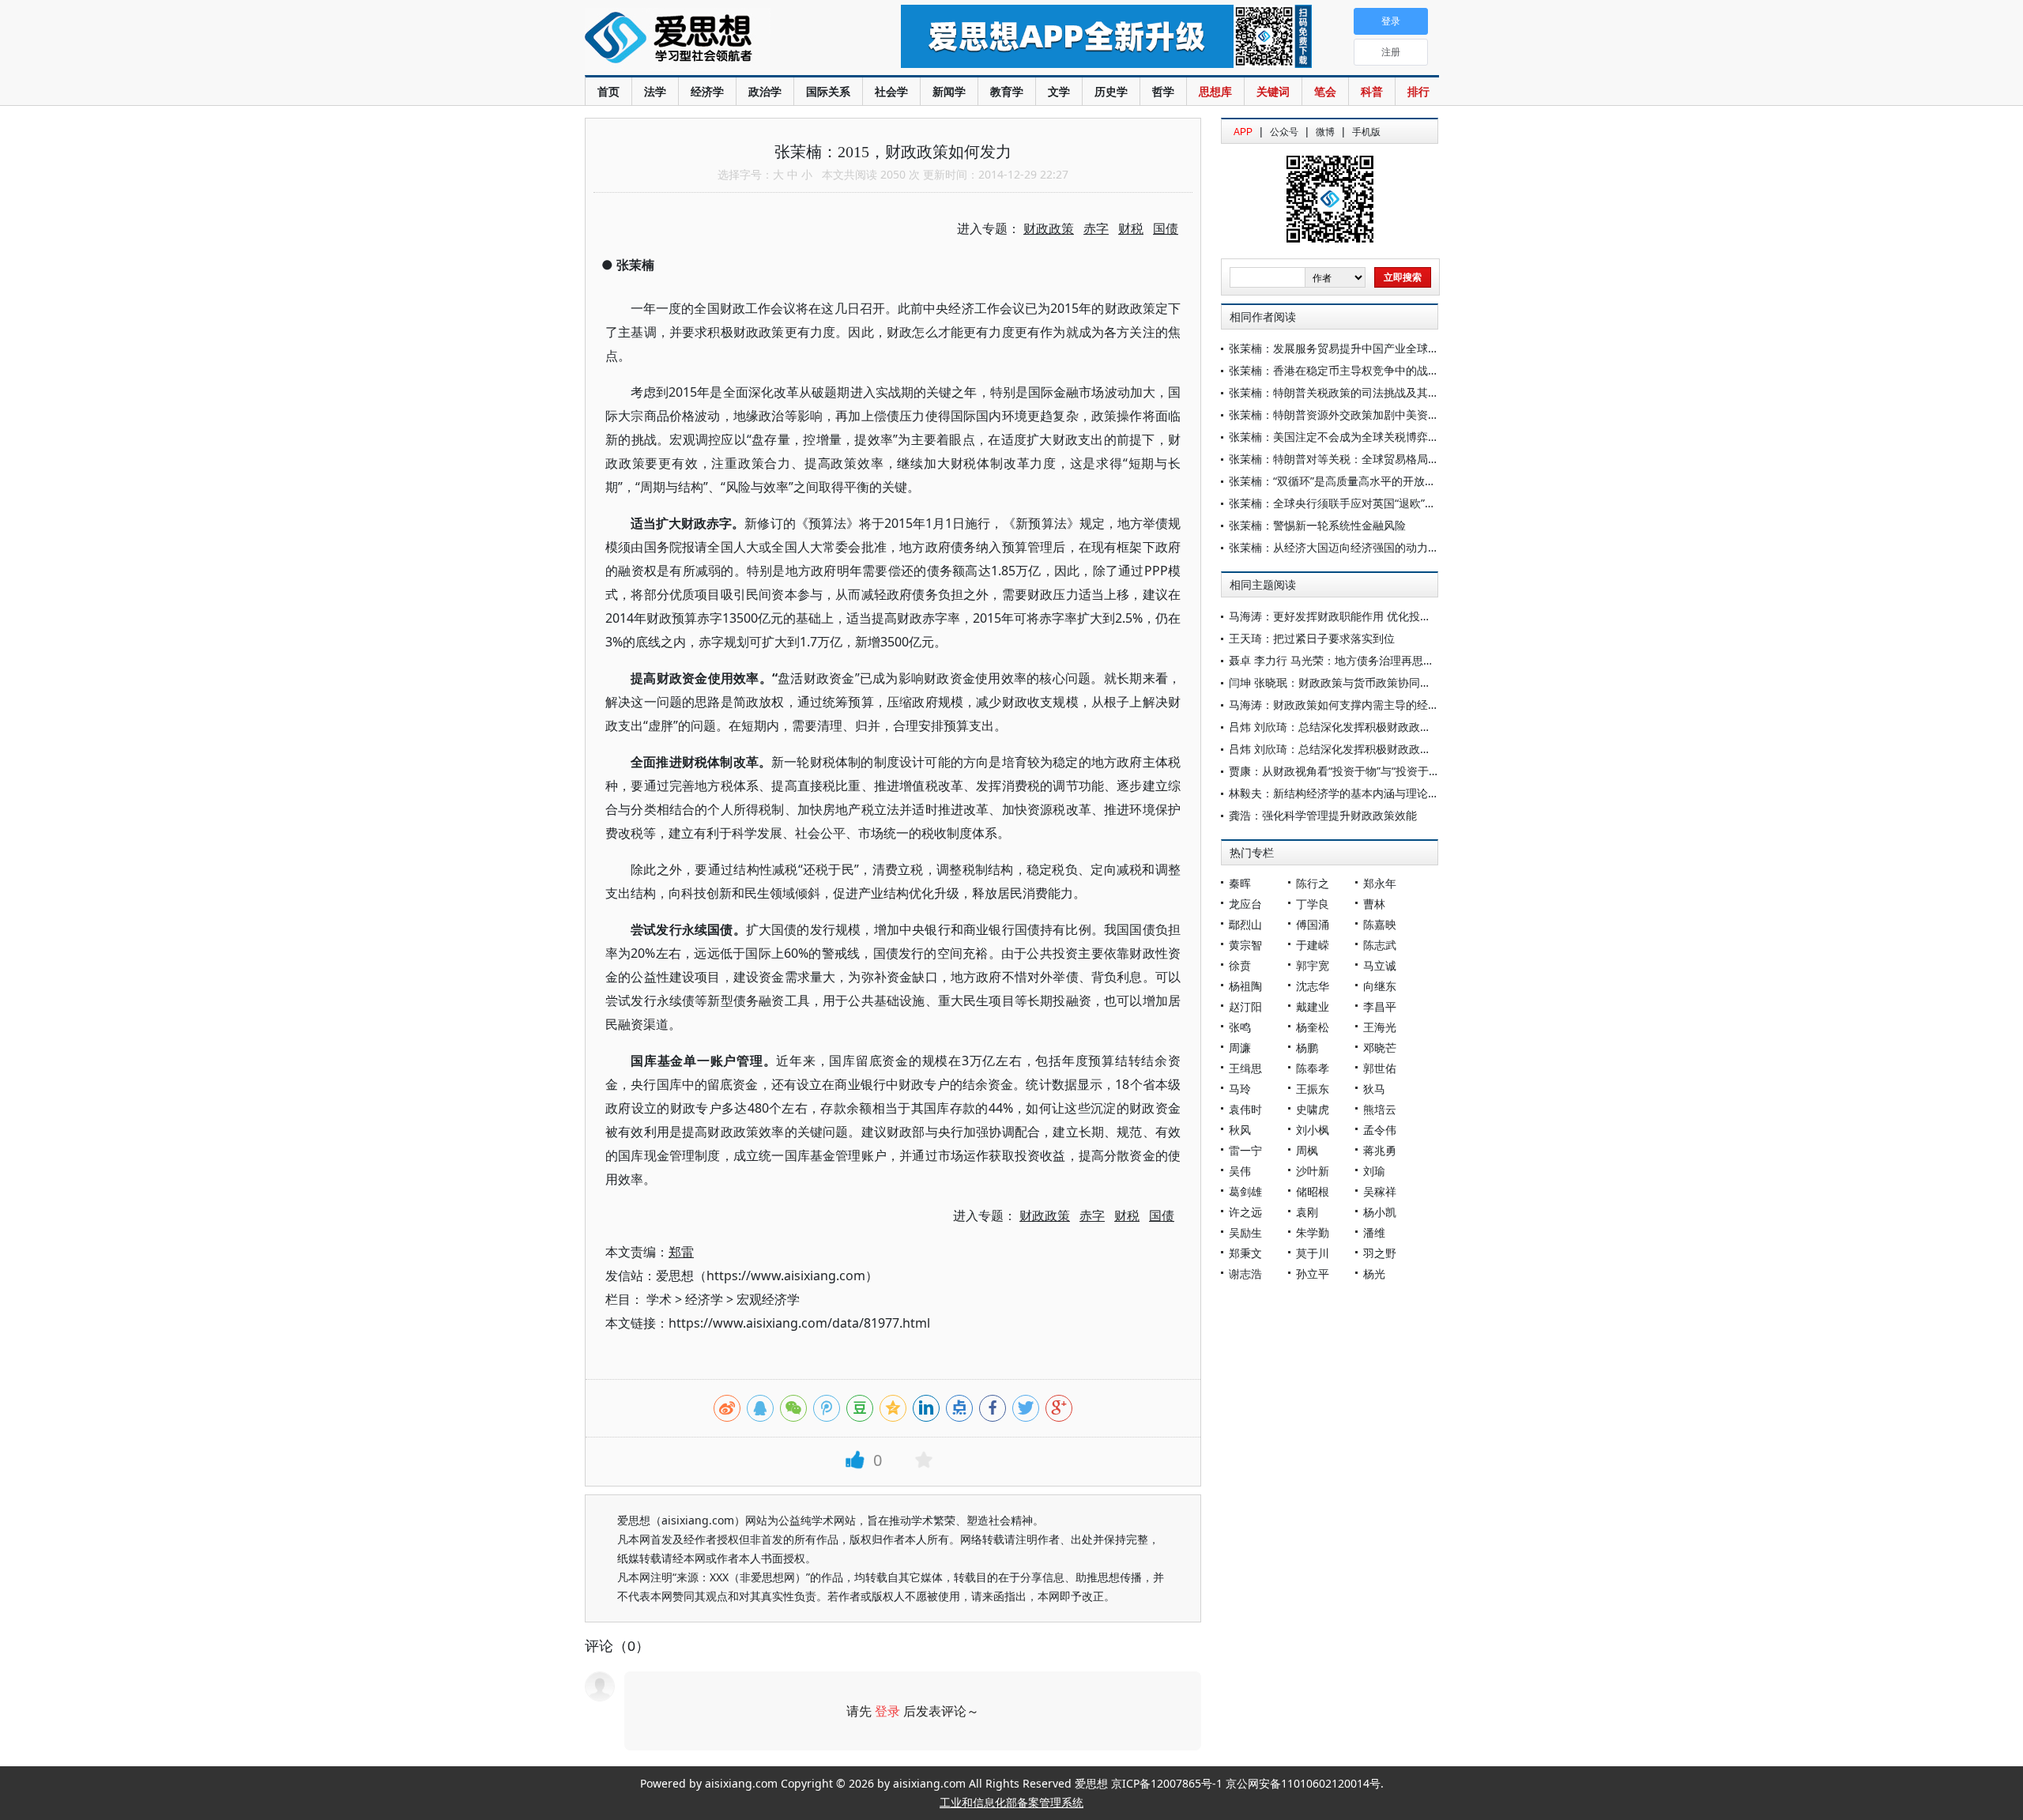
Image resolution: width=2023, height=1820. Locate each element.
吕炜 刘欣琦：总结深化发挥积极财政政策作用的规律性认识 (1374, 727)
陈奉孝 (1313, 1068)
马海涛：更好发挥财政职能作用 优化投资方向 (1341, 616)
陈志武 (1380, 945)
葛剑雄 (1245, 1191)
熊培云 (1380, 1109)
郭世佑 (1380, 1068)
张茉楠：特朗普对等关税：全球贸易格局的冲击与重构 (1362, 459)
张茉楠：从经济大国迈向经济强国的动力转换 (1339, 547)
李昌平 (1380, 1006)
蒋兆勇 (1380, 1150)
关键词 (1273, 91)
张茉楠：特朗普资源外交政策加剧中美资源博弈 (1345, 414)
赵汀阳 (1245, 1006)
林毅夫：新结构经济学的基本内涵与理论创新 (1339, 793)
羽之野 (1380, 1253)
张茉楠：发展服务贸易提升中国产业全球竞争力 (1345, 348)
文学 (1059, 91)
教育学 (1007, 91)
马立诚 (1380, 965)
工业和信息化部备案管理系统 (1011, 1802)
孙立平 (1313, 1274)
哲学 (1163, 91)
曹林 (1374, 904)
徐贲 (1240, 965)
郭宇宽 (1313, 965)
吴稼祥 (1380, 1191)
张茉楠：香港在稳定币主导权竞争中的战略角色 (1345, 370)
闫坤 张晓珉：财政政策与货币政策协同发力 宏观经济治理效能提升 (1392, 682)
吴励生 (1245, 1232)
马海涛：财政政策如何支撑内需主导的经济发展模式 (1356, 705)
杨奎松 (1313, 1027)
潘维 (1374, 1232)
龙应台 (1245, 904)
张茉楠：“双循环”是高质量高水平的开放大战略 (1343, 481)
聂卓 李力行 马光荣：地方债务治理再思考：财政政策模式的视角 (1387, 660)
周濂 (1240, 1048)
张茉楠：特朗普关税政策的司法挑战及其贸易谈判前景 (1362, 392)
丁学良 (1313, 904)
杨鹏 (1307, 1048)
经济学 (707, 91)
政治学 (765, 91)
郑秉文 (1245, 1253)
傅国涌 (1313, 924)
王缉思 (1245, 1068)
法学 (655, 91)
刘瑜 (1374, 1171)
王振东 (1313, 1089)
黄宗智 (1245, 945)
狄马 (1374, 1089)
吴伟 (1240, 1171)
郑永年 (1380, 883)
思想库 (1215, 91)
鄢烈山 (1245, 924)
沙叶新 (1313, 1171)
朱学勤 (1313, 1232)
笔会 (1325, 91)
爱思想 (711, 40)
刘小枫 (1313, 1130)
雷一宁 (1245, 1150)
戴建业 (1313, 1006)
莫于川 (1313, 1253)
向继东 (1380, 986)
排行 (1418, 91)
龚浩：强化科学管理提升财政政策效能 (1323, 815)
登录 (887, 1711)
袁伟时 (1245, 1109)
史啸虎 (1313, 1109)
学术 (659, 1299)
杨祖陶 (1245, 986)
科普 (1372, 91)
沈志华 (1313, 986)
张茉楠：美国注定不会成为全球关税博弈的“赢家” (1349, 437)
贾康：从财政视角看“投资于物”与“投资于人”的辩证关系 (1364, 771)
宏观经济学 (768, 1299)
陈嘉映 (1380, 924)
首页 (608, 91)
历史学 (1111, 91)
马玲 (1240, 1089)
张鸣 (1240, 1027)
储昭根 (1313, 1191)
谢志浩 (1245, 1274)
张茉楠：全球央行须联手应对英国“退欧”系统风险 (1349, 503)
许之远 (1245, 1212)
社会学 (891, 91)
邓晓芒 (1380, 1048)
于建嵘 (1313, 945)
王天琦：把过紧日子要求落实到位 (1312, 638)
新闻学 (949, 91)
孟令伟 (1380, 1130)
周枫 (1307, 1150)
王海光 (1380, 1027)
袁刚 (1307, 1212)
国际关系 (828, 91)
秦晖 (1240, 883)
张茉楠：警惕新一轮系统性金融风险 (1317, 525)
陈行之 (1313, 883)
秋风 (1240, 1130)
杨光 (1374, 1274)
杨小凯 (1380, 1212)
